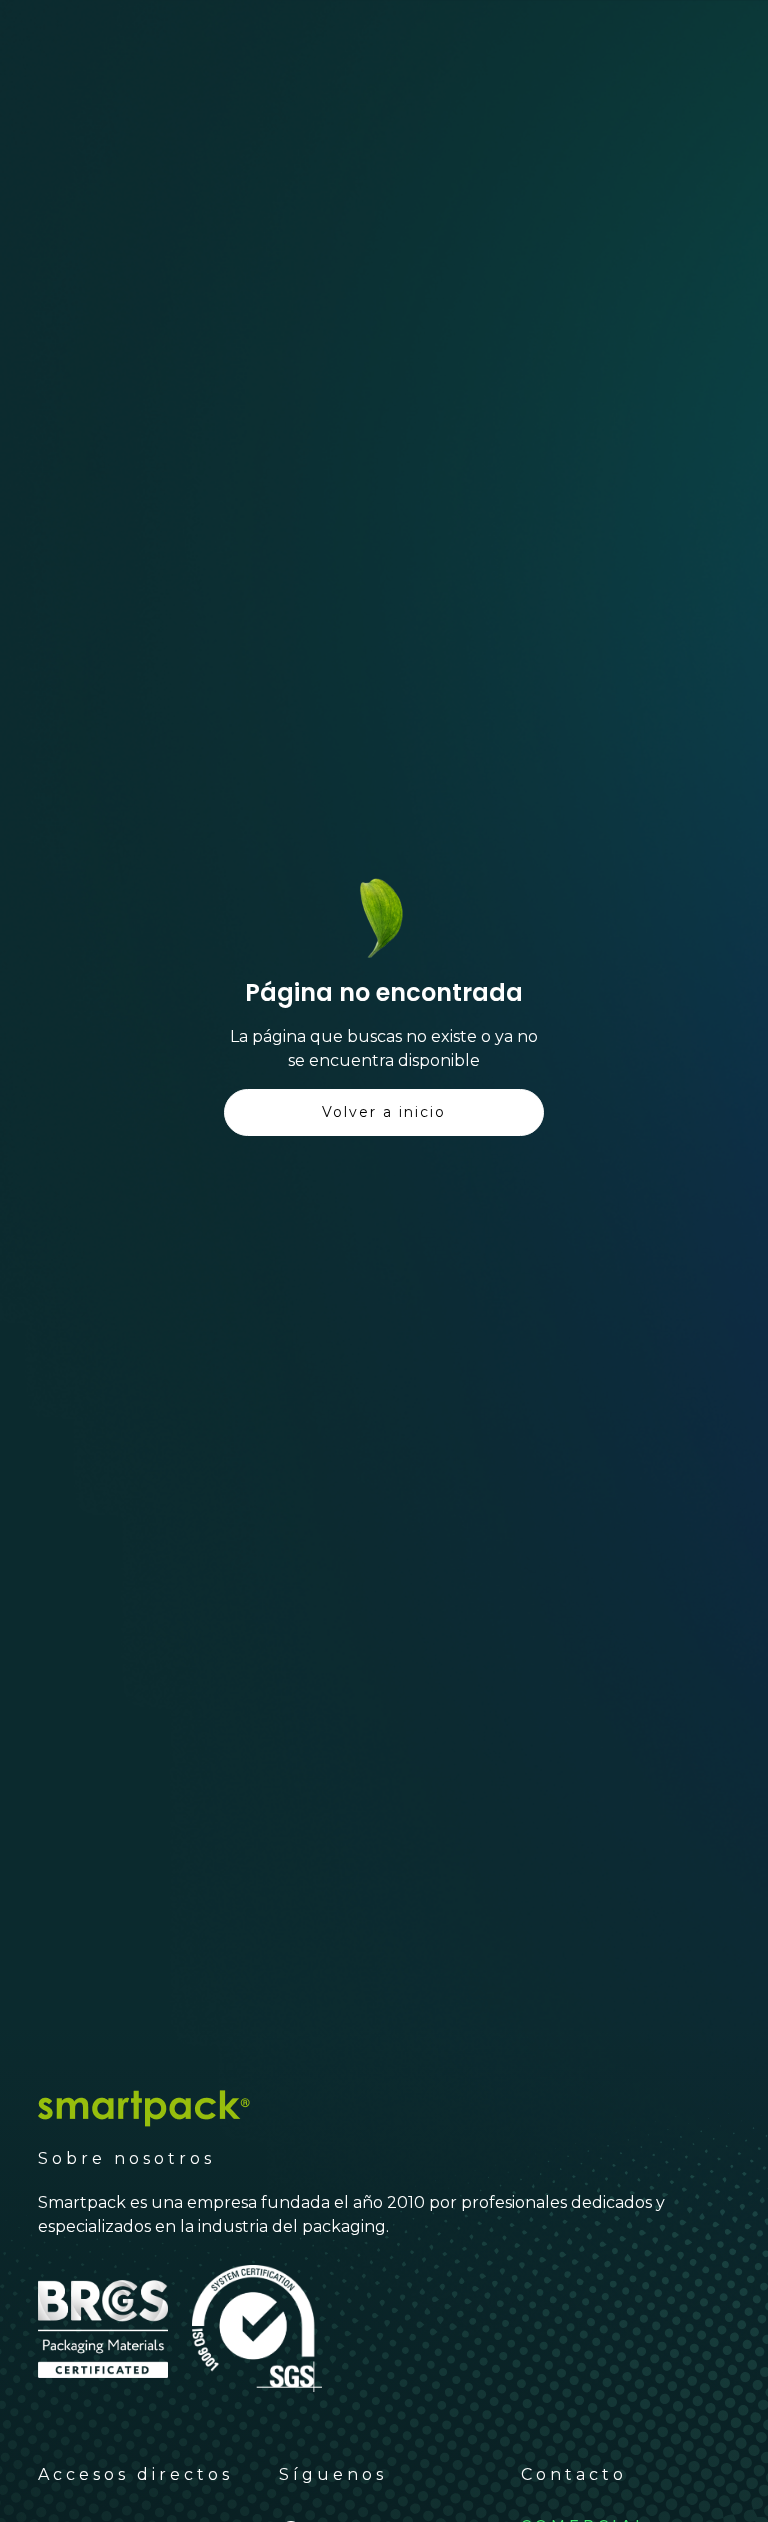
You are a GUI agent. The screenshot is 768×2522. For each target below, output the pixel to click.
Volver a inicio (384, 1112)
